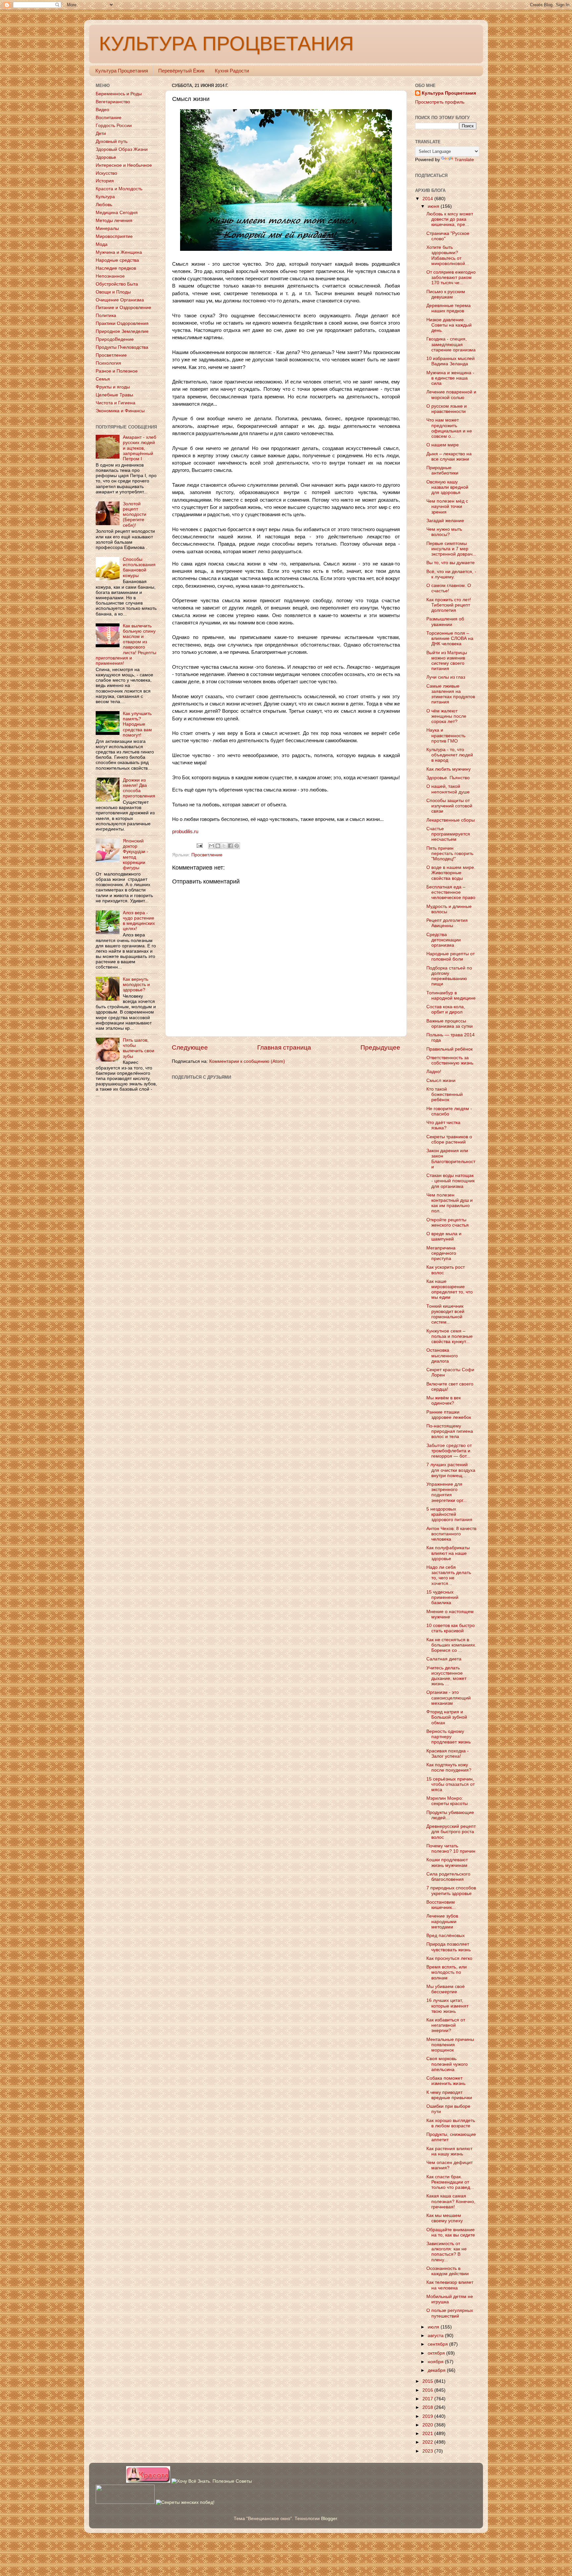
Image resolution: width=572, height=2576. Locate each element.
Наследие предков (116, 268)
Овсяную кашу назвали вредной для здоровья (447, 487)
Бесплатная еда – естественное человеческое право (451, 892)
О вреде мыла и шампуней (444, 1236)
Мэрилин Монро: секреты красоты (447, 1801)
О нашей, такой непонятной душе (448, 789)
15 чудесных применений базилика (442, 1597)
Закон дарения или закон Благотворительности (451, 1159)
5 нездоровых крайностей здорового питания (449, 1514)
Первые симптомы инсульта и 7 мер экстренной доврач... (451, 549)
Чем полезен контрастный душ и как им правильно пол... (450, 1203)
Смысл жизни (441, 1081)
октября (437, 2353)
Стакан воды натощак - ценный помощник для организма (451, 1181)
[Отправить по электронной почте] (212, 846)
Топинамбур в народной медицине (451, 995)
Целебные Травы (114, 395)
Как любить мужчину (449, 769)
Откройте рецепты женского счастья (448, 1222)
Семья (103, 379)
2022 (428, 2442)
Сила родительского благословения (448, 1877)
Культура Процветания (122, 71)
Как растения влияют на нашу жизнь (449, 2151)
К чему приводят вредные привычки (449, 2095)
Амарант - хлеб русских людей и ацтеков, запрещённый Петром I (140, 448)
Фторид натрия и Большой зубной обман (447, 1717)
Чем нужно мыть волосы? (444, 532)
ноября (436, 2362)
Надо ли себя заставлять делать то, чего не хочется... (449, 1575)
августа (436, 2336)
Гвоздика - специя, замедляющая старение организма (451, 344)
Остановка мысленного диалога (442, 1356)
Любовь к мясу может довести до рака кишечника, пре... (450, 219)
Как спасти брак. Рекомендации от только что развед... (450, 2182)
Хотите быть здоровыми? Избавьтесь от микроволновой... (448, 255)
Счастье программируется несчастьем (448, 834)
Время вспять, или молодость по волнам (447, 1972)
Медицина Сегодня (117, 213)
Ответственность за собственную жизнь (450, 1060)
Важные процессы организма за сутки (450, 1024)
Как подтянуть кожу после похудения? (449, 1767)
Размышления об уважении (445, 622)
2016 (428, 2390)
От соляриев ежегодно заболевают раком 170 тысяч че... (451, 277)
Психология (108, 363)
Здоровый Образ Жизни (122, 149)
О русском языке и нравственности (447, 409)
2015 (428, 2381)
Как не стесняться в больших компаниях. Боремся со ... (451, 1645)
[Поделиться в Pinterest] (237, 846)
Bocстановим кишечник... (441, 1905)
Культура (105, 197)
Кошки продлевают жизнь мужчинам (447, 1862)
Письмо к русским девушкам (446, 294)
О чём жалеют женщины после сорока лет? (446, 716)
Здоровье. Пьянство (448, 778)
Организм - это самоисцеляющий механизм (449, 1698)
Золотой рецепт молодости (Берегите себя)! (135, 515)
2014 (428, 199)
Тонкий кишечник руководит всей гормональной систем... (445, 1314)
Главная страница (284, 1047)
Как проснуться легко (449, 1958)
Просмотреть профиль (440, 102)
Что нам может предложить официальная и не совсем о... (449, 428)
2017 (428, 2399)
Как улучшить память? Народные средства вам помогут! (137, 724)
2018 (428, 2407)
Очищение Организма (120, 300)
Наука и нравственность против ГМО (446, 735)
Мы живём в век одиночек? (444, 1401)
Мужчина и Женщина (119, 252)
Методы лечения (114, 221)
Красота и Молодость (119, 189)
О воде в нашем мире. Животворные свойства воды (451, 873)
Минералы (107, 228)
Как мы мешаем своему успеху (445, 2218)
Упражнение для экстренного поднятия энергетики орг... (447, 1492)
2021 (428, 2434)
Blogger (329, 2519)
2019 (428, 2416)
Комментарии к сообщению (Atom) (247, 1061)
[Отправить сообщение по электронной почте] (199, 846)
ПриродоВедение (115, 339)
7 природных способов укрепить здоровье (451, 1891)
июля (434, 2327)
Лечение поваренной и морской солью (451, 395)
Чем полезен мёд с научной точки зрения (447, 506)
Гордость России (114, 126)
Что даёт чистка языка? (443, 1125)
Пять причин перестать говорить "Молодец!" (450, 854)
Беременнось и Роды (119, 94)
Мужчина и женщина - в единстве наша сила (450, 378)
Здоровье (106, 157)
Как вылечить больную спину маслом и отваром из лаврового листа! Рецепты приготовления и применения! (126, 645)
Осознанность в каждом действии (448, 2271)
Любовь (104, 205)
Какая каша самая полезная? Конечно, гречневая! (451, 2201)
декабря (437, 2370)
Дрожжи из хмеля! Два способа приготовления (139, 788)
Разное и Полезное (117, 371)
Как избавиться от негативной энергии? (446, 2025)
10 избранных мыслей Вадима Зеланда (451, 361)
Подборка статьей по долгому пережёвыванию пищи (449, 976)
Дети (101, 134)
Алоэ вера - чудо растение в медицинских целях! (139, 921)
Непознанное (110, 276)
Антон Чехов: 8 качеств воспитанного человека (451, 1534)
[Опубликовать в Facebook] (230, 846)
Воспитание (109, 118)
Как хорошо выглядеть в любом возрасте (451, 2123)
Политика (106, 316)
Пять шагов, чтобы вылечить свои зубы (139, 1048)
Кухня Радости (232, 71)
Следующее (190, 1047)
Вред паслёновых (446, 1936)
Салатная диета (444, 1659)
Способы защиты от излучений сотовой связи (449, 806)
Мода (102, 244)
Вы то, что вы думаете (451, 563)
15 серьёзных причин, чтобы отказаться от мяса (451, 1784)
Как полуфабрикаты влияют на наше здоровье (448, 1553)
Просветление (207, 855)
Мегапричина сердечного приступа (441, 1253)
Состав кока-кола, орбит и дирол (446, 1009)
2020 (428, 2425)
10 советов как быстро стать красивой (451, 1628)
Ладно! (434, 1072)
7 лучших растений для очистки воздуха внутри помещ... (451, 1470)
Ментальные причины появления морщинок (450, 2045)
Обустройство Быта (117, 284)
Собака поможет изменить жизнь (446, 2081)
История (105, 181)
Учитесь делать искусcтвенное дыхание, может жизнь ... (446, 1676)
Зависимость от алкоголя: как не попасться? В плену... (447, 2252)
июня (434, 206)
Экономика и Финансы (120, 411)
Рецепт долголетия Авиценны (447, 923)
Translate (464, 160)
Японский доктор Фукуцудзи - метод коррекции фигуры (136, 854)
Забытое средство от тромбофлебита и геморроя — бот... (449, 1451)
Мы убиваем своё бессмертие (446, 1989)
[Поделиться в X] (224, 846)
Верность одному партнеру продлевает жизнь (449, 1737)
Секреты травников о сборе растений (449, 1139)
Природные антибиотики (442, 470)
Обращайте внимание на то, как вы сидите (451, 2232)
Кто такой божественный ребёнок (445, 1094)
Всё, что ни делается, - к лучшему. (451, 574)
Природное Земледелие (122, 331)
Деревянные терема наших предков (449, 308)
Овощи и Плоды (113, 292)
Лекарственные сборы (451, 820)
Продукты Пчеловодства (122, 347)
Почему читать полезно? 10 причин (451, 1849)
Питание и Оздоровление (123, 308)
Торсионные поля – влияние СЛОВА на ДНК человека (450, 638)
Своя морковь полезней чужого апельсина (447, 2064)
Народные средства (117, 260)
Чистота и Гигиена (116, 403)
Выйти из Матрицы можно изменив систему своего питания (447, 661)
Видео (102, 110)
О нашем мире (443, 445)
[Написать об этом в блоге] (218, 846)
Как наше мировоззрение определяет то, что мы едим (450, 1289)
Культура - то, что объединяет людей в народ (450, 755)
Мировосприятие (114, 236)
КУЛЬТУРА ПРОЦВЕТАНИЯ (226, 44)
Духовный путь (112, 141)
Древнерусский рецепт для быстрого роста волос (451, 1832)
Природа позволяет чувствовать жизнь (449, 1947)
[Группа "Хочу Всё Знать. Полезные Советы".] (212, 2481)
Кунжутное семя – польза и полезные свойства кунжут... (450, 1336)
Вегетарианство (113, 102)
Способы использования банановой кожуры (139, 567)
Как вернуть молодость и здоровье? (136, 985)
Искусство (106, 173)
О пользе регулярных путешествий (450, 2313)
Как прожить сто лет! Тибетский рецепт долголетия (449, 605)
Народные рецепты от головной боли (451, 956)
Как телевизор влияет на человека (450, 2285)
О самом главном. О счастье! (449, 588)
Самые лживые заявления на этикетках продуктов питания (451, 694)
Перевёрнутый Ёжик (181, 71)
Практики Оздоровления (122, 323)
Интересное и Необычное (124, 165)
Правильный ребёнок (450, 1049)
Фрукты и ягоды (113, 387)
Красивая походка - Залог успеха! (448, 1754)
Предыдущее (380, 1047)
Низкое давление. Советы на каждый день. (449, 325)
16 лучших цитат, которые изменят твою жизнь (447, 2006)
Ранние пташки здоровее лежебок (449, 1415)
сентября (438, 2344)
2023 (428, 2451)
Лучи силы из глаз (446, 677)
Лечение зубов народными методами (442, 1921)
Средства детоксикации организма (444, 940)
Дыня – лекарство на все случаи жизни (449, 456)
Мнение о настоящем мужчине (450, 1614)
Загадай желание (445, 521)
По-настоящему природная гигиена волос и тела (450, 1431)
